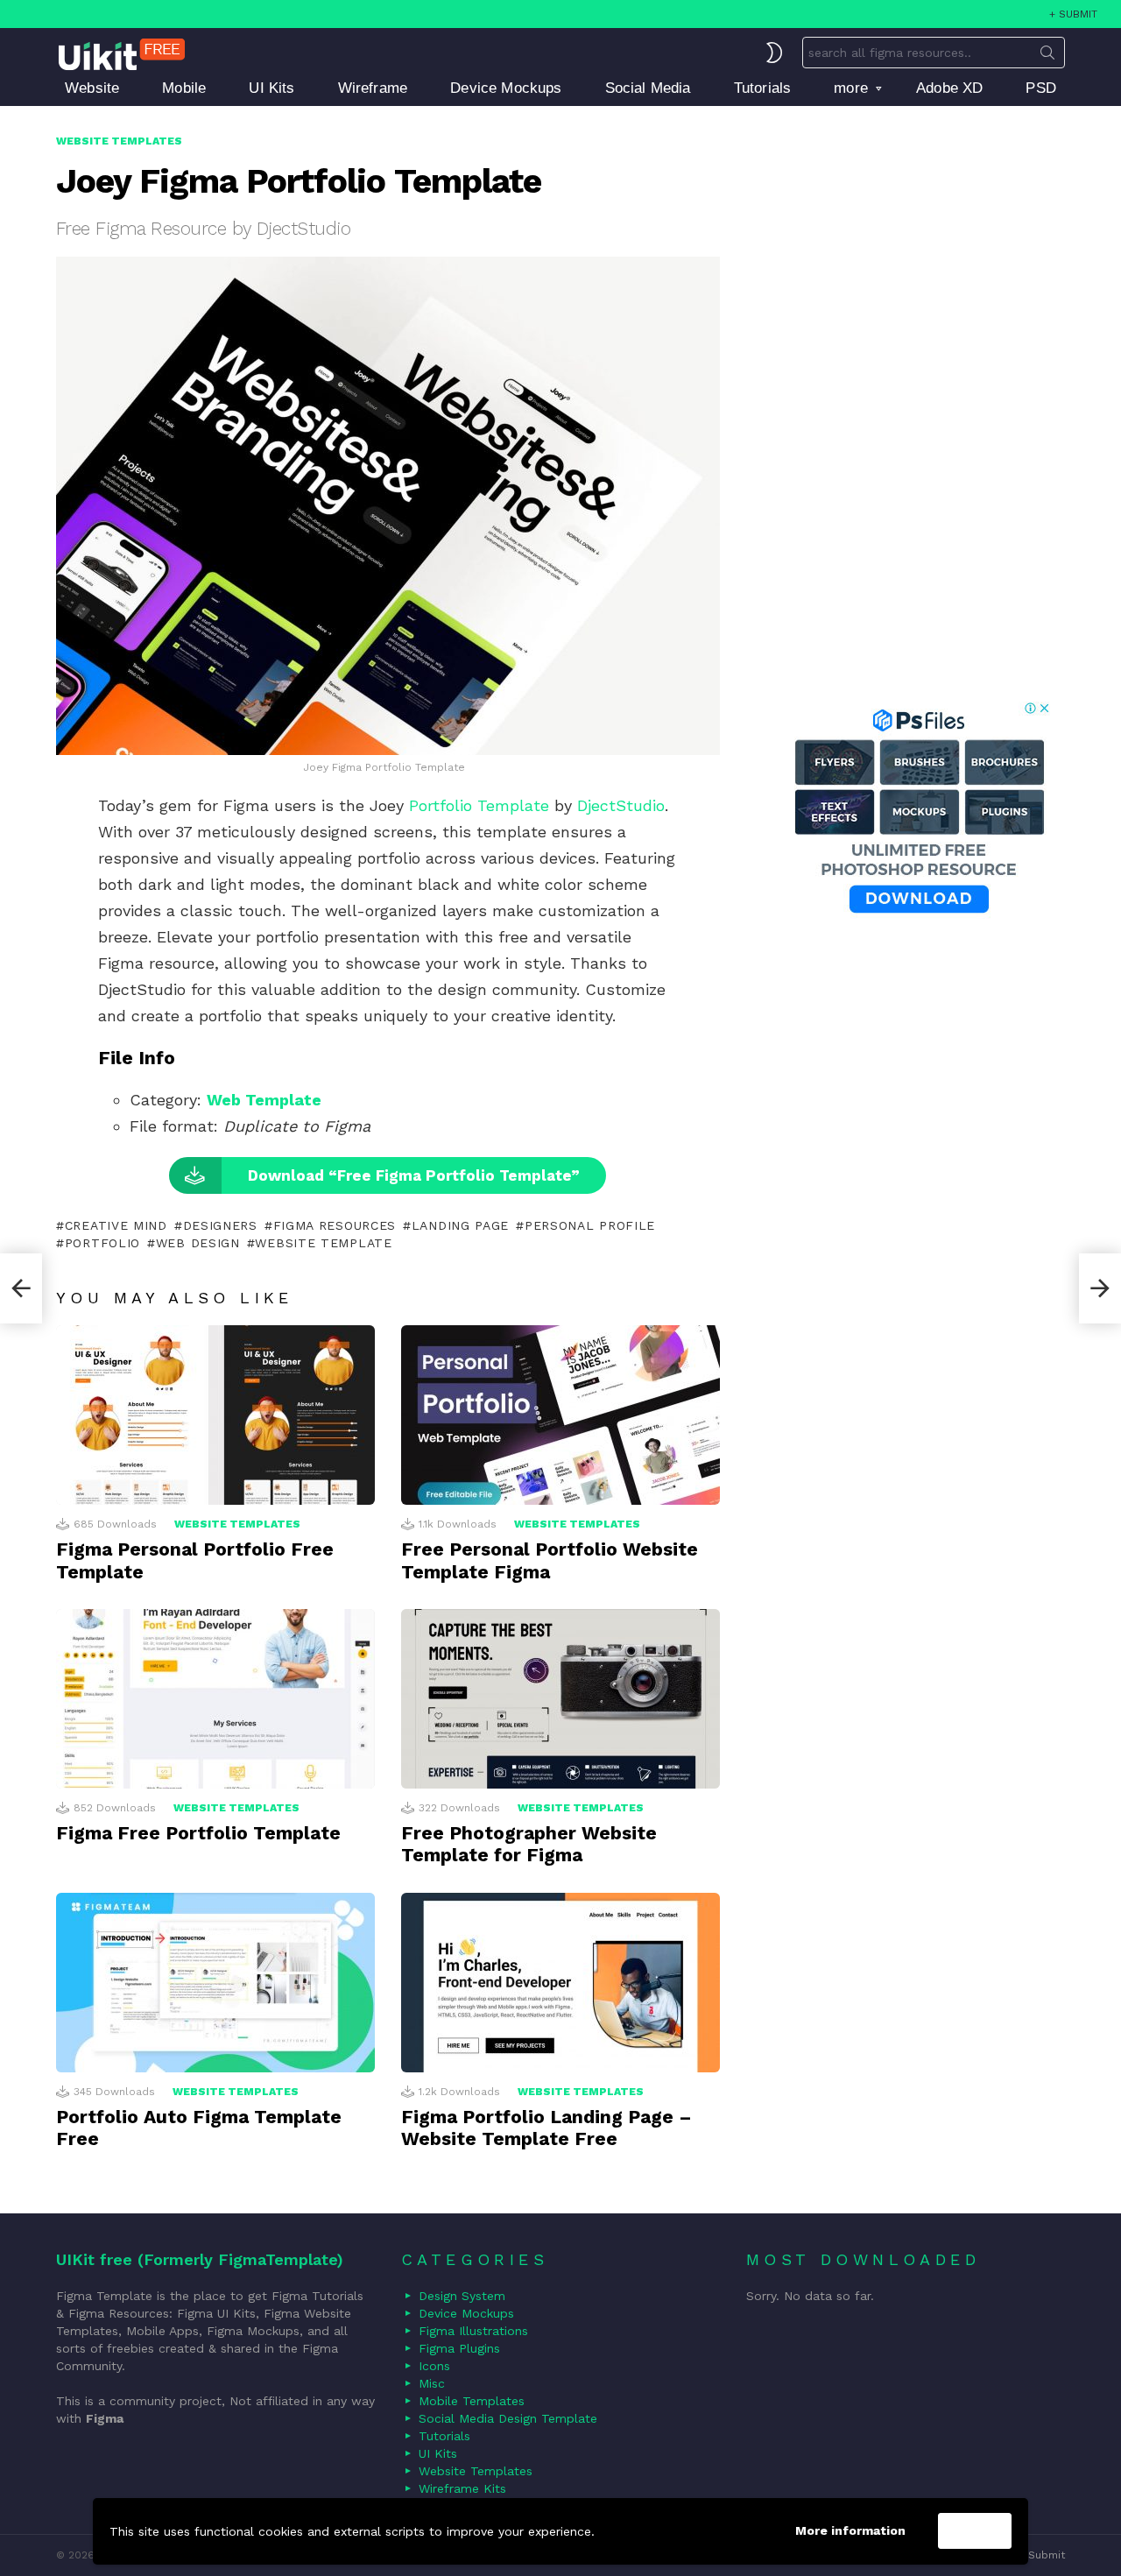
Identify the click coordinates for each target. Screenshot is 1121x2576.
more (851, 88)
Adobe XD (949, 88)
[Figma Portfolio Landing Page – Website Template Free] (560, 1983)
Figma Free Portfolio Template (198, 1833)
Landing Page (460, 1225)
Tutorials (763, 88)
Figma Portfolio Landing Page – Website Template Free (546, 2128)
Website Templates (237, 1524)
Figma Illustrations (473, 2331)
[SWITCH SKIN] (774, 53)
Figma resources (335, 1225)
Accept (975, 2531)
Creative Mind (116, 1225)
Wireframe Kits (462, 2488)
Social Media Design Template (508, 2418)
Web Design (198, 1243)
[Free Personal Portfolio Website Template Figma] (560, 1415)
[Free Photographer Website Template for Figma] (560, 1699)
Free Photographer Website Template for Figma (529, 1844)
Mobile (184, 88)
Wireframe (373, 88)
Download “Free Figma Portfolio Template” (414, 1175)
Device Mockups (506, 88)
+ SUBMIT (1073, 14)
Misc (432, 2383)
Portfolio (102, 1243)
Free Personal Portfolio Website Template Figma (550, 1560)
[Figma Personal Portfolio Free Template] (215, 1415)
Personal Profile (590, 1225)
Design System (462, 2296)
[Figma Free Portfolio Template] (215, 1699)
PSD (1041, 88)
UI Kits (271, 88)
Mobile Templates (472, 2401)
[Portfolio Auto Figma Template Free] (215, 1983)
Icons (434, 2366)
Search (1047, 56)
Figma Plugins (459, 2348)
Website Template (323, 1243)
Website (92, 88)
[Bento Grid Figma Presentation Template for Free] (21, 1288)
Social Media (648, 88)
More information (850, 2530)
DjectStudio (621, 805)
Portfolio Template (479, 805)
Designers (220, 1225)
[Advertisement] (919, 395)
